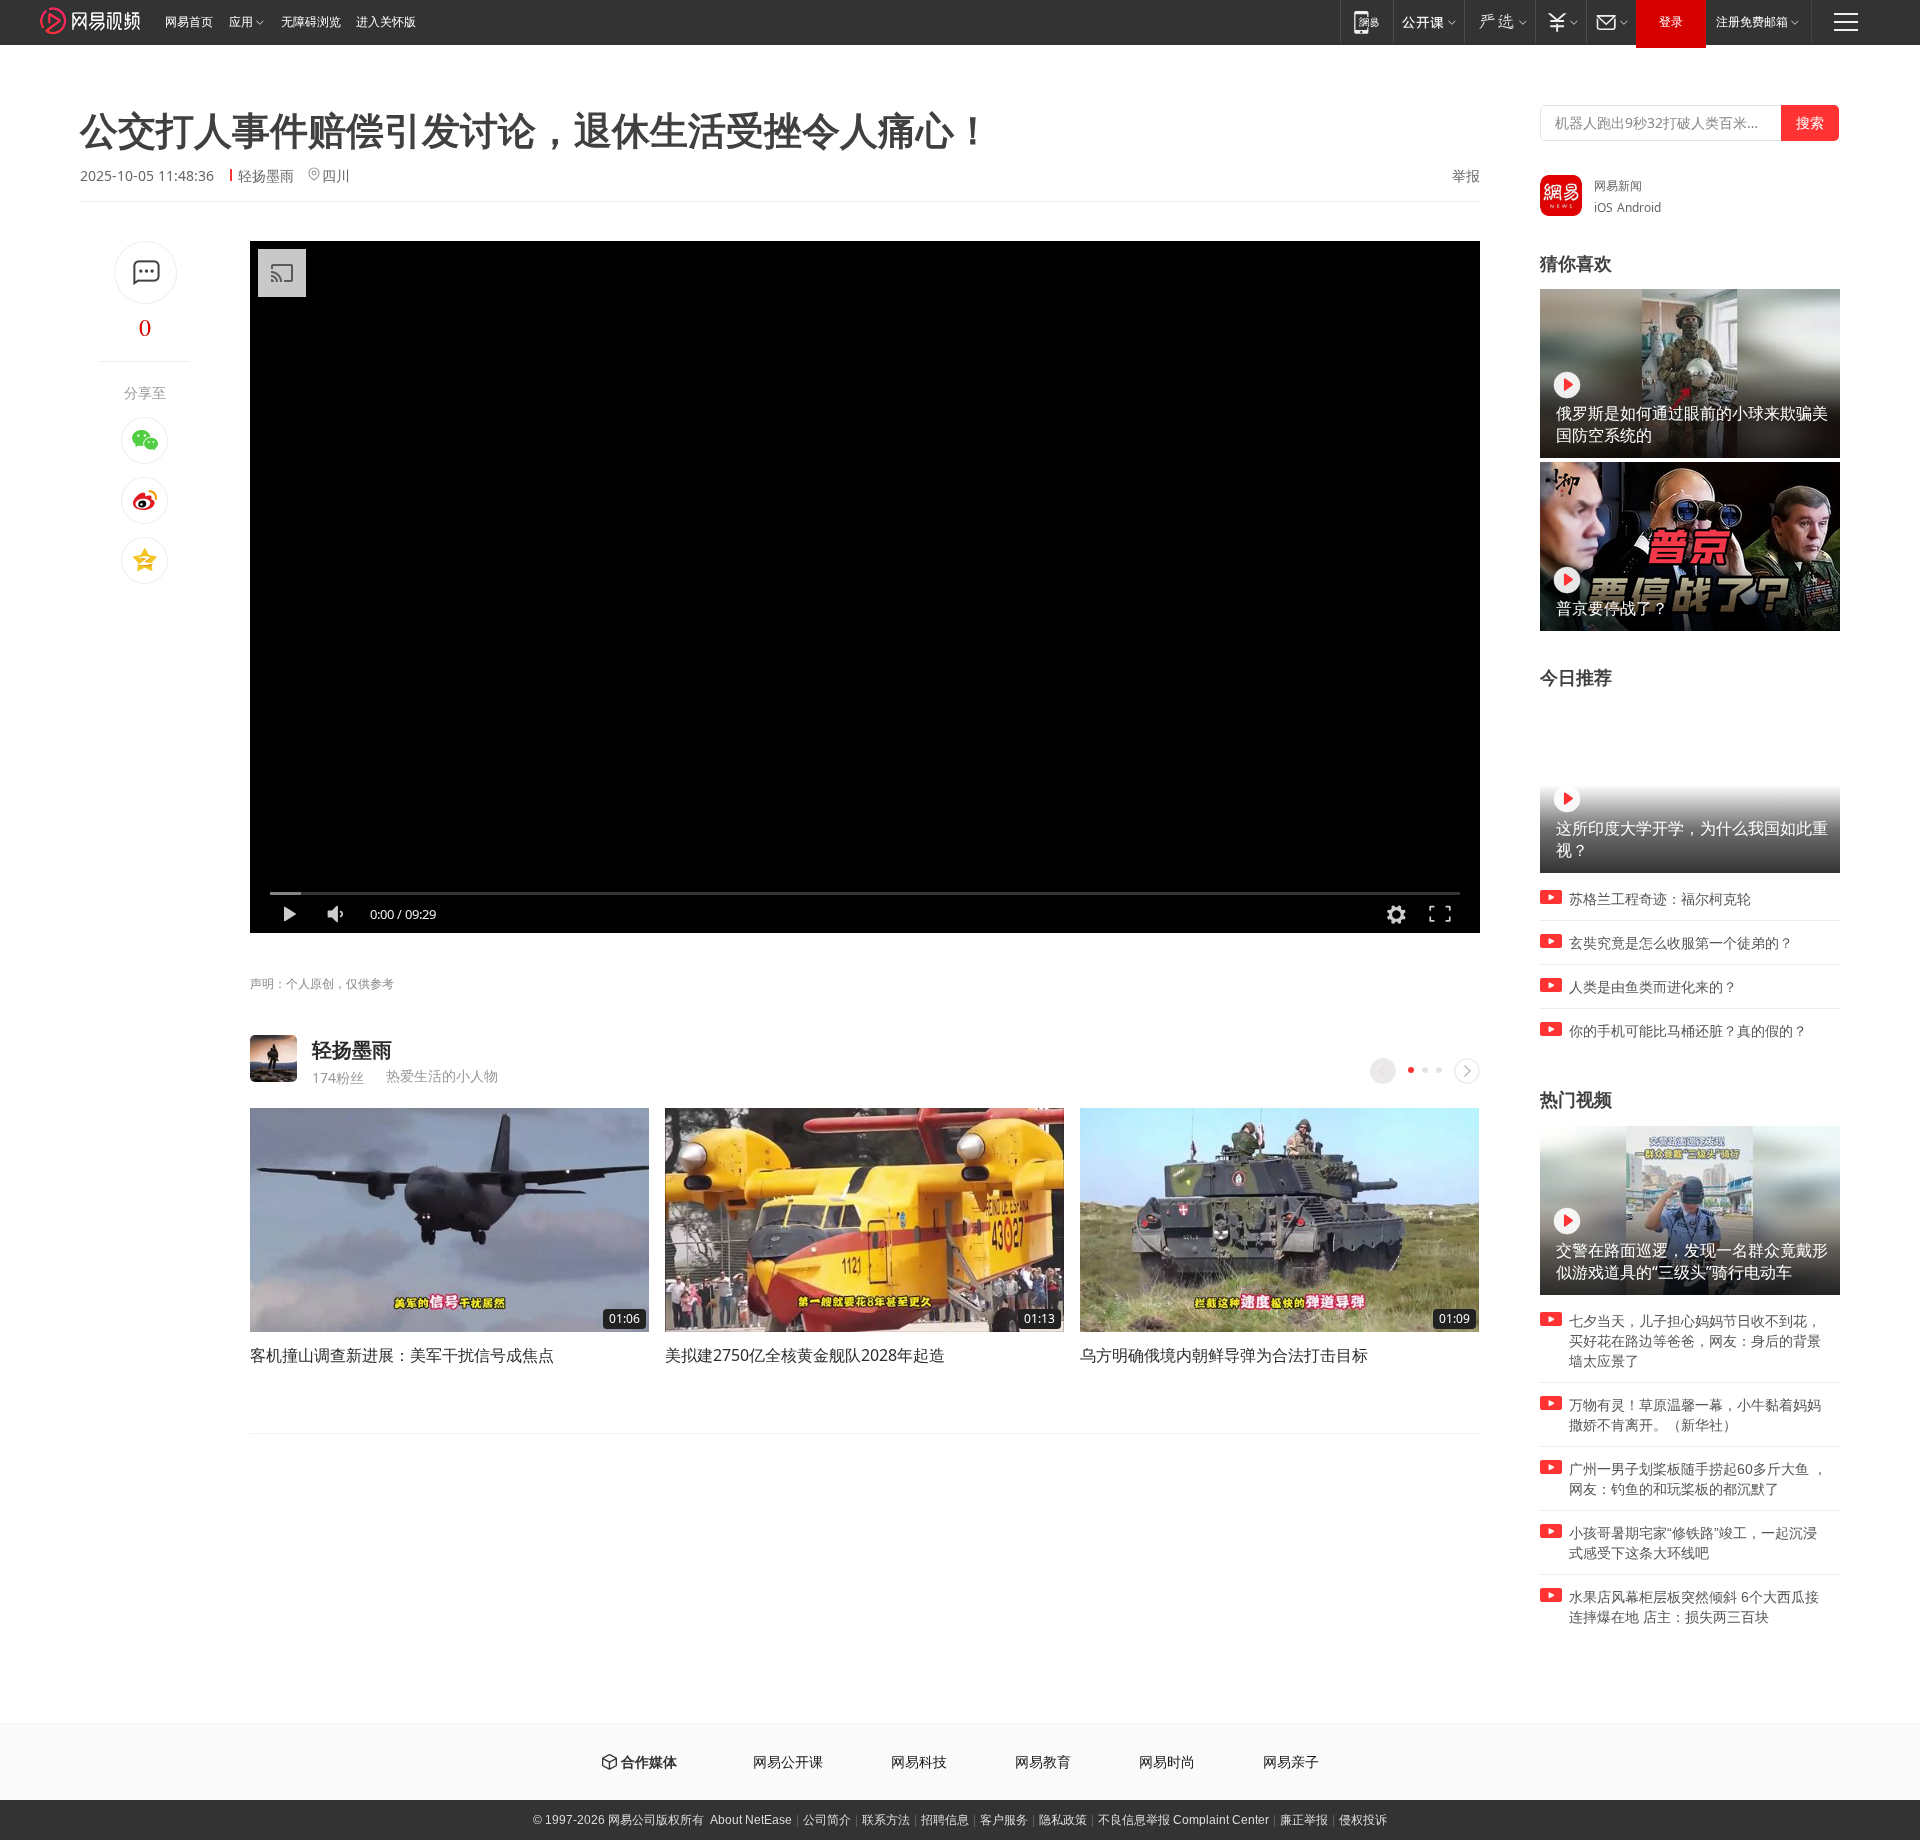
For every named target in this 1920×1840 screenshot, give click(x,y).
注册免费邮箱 (1752, 22)
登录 (1671, 22)
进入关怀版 (386, 22)
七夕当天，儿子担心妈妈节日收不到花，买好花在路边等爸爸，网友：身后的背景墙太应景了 (1695, 1341)
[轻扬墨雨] (273, 1058)
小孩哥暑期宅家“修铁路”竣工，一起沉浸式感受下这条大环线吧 (1693, 1543)
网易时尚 (1167, 1762)
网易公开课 (788, 1762)
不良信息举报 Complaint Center (1183, 1820)
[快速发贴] (145, 272)
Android (1639, 207)
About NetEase (751, 1820)
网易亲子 (1291, 1762)
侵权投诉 (1363, 1820)
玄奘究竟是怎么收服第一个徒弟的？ (1681, 943)
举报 (1466, 176)
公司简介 (827, 1820)
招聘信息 (945, 1820)
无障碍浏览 (311, 22)
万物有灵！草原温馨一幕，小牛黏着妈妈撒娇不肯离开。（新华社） (1695, 1415)
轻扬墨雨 (266, 175)
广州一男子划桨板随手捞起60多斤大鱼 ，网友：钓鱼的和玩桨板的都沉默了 (1698, 1479)
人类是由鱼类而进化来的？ (1653, 987)
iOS (1603, 207)
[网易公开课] (1428, 21)
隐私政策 (1063, 1820)
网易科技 (919, 1762)
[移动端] (1366, 21)
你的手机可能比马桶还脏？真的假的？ (1688, 1031)
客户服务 (1004, 1820)
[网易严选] (1499, 21)
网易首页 (189, 22)
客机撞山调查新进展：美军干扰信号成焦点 (402, 1355)
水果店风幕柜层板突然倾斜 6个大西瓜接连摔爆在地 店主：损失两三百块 (1694, 1607)
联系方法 (886, 1820)
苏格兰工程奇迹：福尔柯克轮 (1660, 899)
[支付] (1560, 21)
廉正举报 (1304, 1820)
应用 (241, 22)
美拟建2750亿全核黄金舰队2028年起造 (805, 1355)
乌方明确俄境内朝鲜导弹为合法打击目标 (1224, 1355)
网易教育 (1043, 1762)
